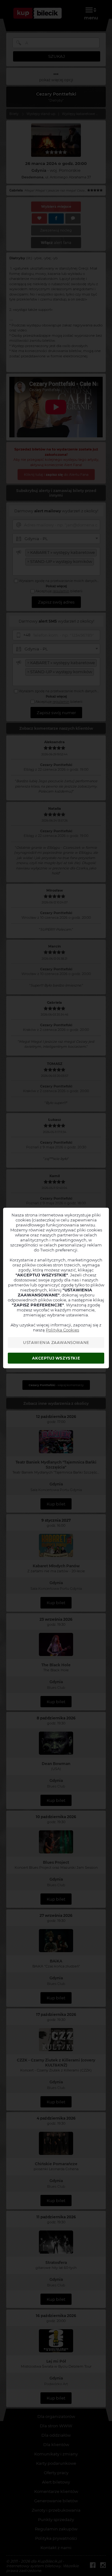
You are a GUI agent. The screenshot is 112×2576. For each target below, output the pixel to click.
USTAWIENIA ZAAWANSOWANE (56, 1343)
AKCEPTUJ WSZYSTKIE (56, 1358)
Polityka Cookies (62, 1330)
